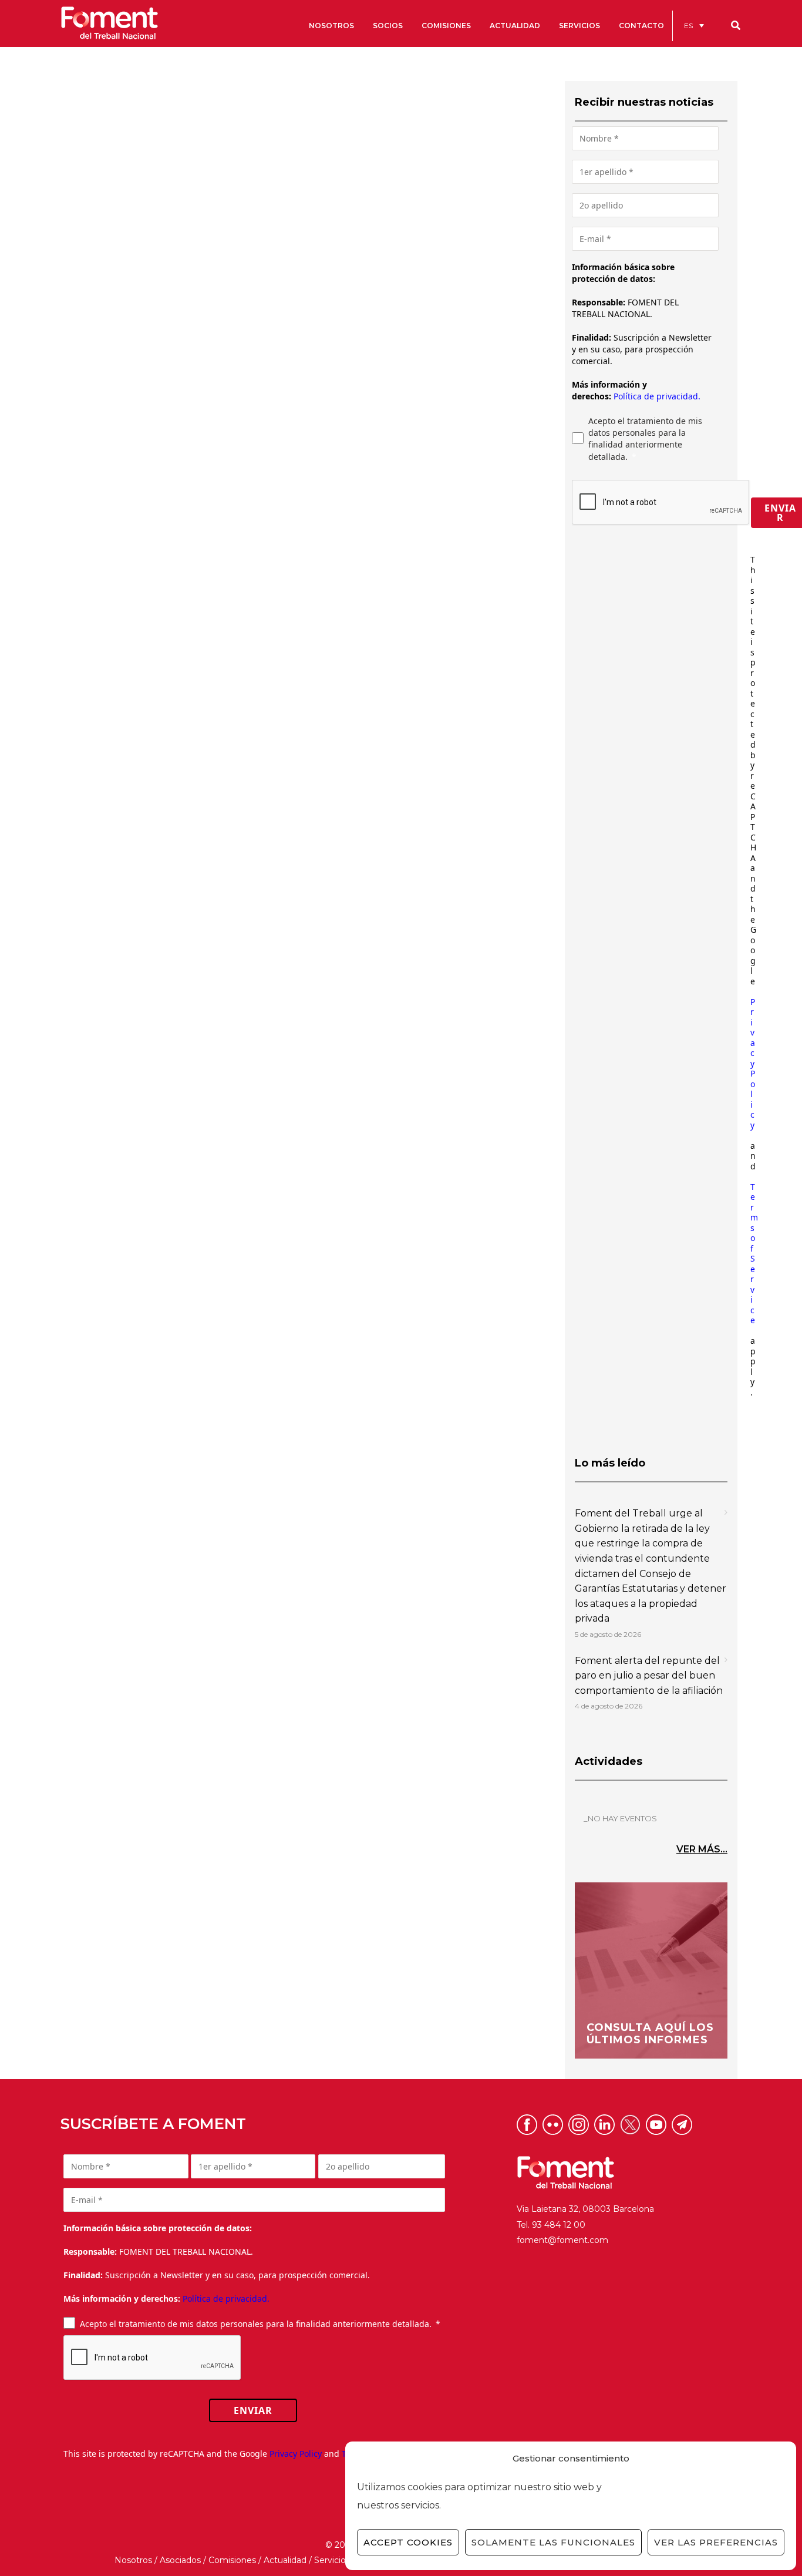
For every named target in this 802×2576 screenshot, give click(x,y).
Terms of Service (754, 1254)
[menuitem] (694, 26)
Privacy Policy (753, 1063)
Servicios (332, 2560)
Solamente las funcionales (553, 2542)
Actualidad (285, 2560)
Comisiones (232, 2560)
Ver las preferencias (716, 2542)
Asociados (180, 2560)
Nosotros (133, 2560)
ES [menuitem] (688, 26)
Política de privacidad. (657, 396)
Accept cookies (408, 2542)
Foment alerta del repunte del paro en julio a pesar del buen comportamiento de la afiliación (649, 1676)
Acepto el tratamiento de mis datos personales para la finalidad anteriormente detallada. (645, 439)
